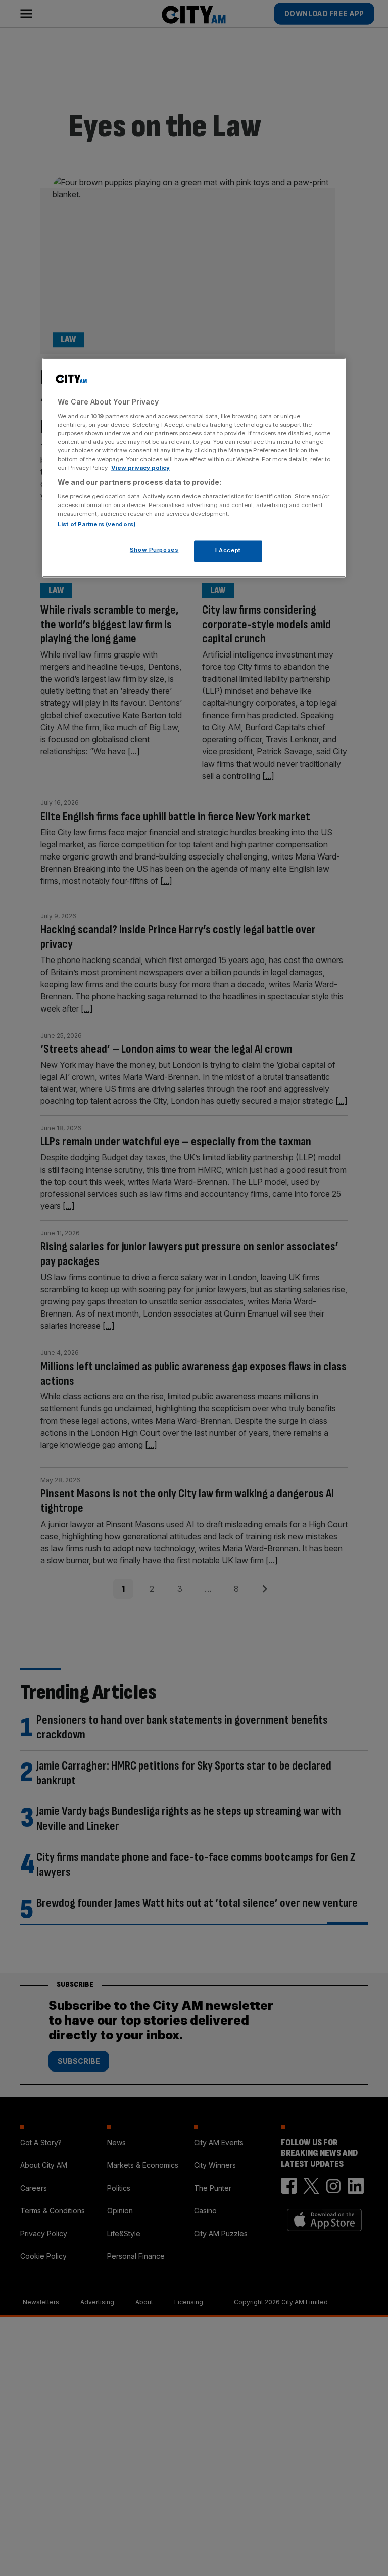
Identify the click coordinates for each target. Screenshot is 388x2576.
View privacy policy (140, 468)
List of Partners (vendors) (97, 524)
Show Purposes (154, 550)
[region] (194, 468)
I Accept (228, 550)
